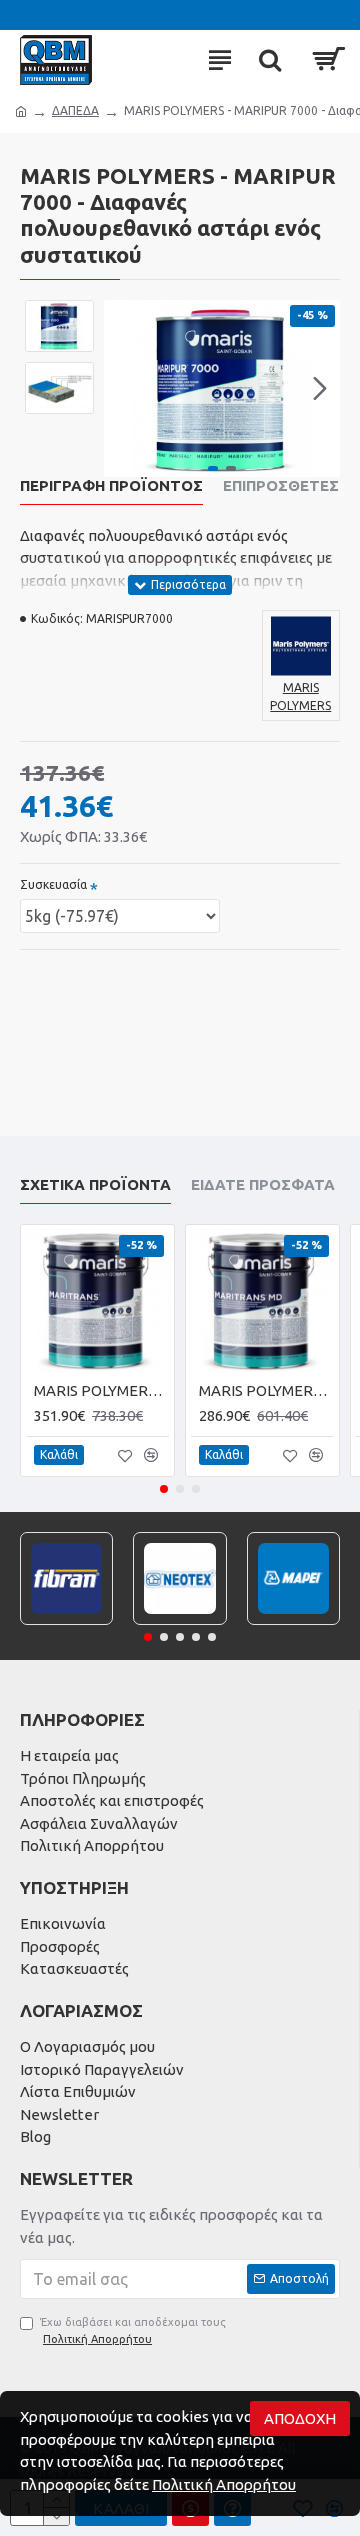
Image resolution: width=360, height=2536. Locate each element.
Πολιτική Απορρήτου (224, 2484)
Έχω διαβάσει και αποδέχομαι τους (133, 2330)
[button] (124, 389)
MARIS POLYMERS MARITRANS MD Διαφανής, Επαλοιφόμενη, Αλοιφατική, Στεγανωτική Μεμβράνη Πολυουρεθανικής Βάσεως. (266, 1390)
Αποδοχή (300, 2418)
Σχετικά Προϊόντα (95, 1184)
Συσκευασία (53, 884)
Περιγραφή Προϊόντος (111, 485)
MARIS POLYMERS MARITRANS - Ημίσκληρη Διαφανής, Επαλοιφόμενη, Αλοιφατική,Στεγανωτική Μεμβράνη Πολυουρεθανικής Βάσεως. (101, 1390)
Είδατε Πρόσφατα (263, 1184)
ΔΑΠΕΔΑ (75, 110)
